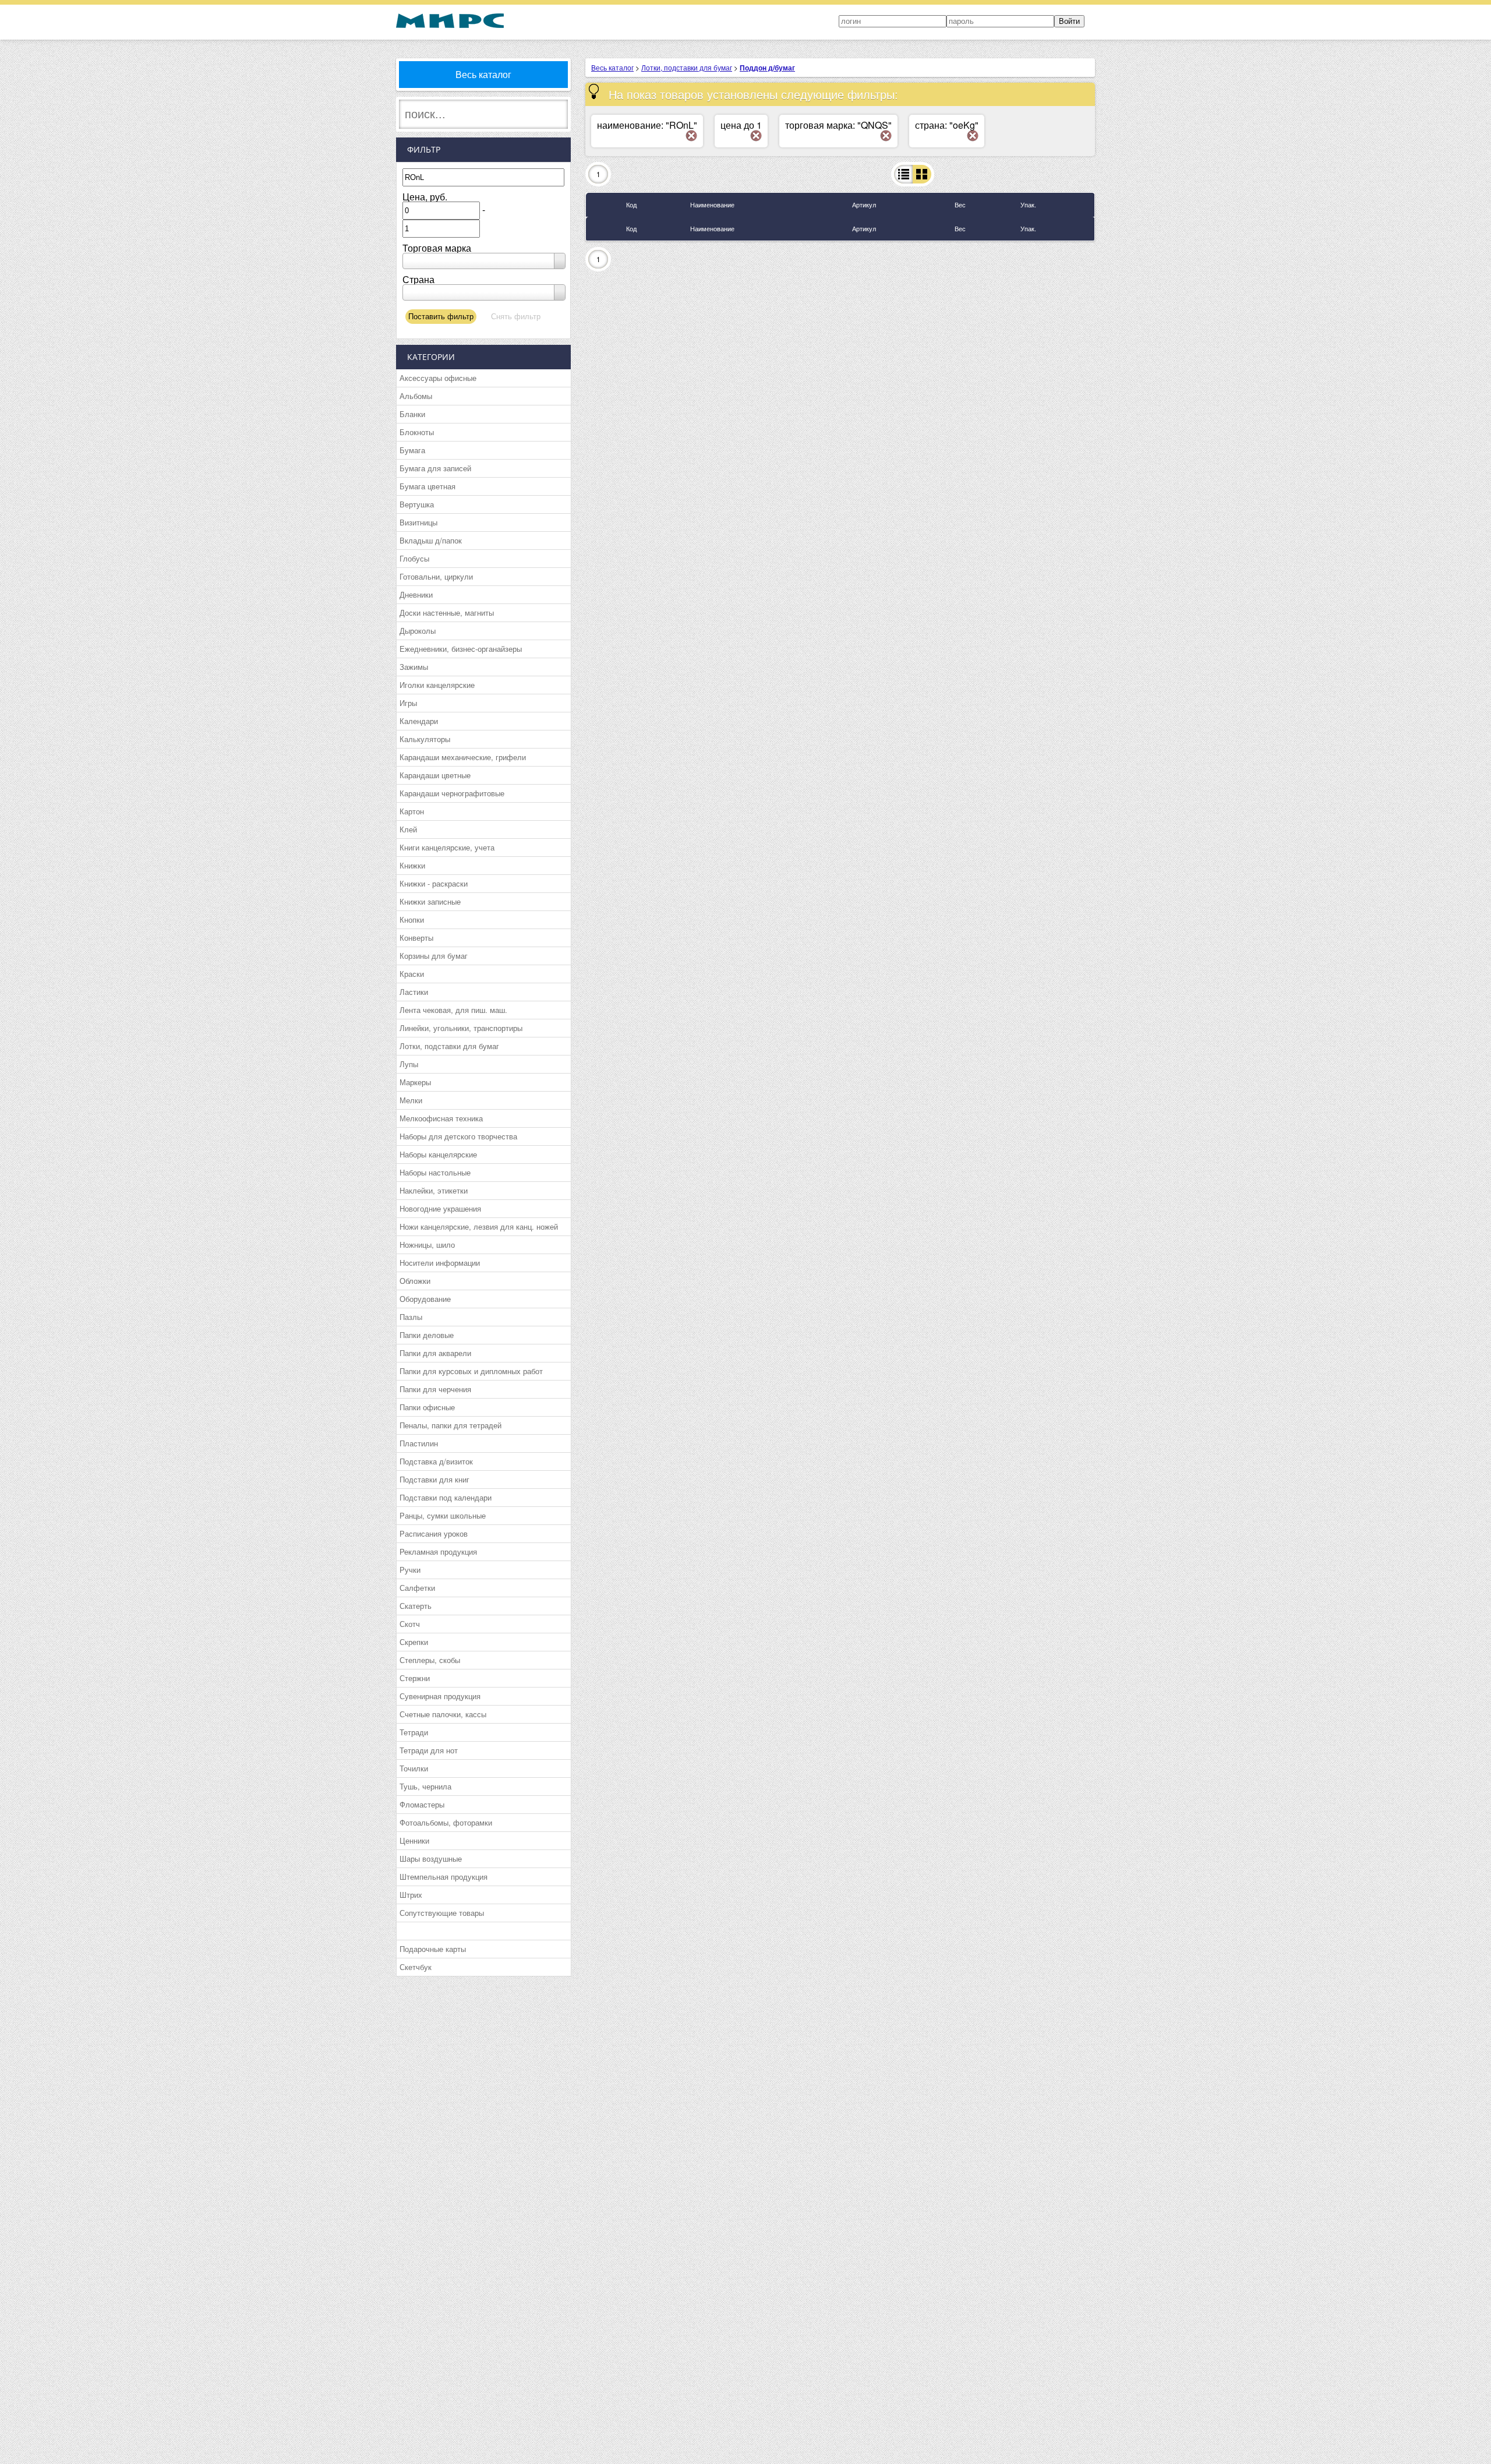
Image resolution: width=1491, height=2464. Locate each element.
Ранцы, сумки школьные (443, 1515)
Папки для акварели (435, 1353)
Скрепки (414, 1642)
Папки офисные (427, 1407)
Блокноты (417, 432)
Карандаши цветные (435, 775)
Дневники (416, 594)
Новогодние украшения (440, 1208)
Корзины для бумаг (434, 956)
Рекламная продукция (438, 1552)
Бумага (412, 450)
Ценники (414, 1840)
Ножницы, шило (427, 1245)
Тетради (414, 1732)
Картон (412, 811)
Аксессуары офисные (438, 378)
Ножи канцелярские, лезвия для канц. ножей (479, 1226)
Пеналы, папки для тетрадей (451, 1425)
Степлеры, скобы (430, 1660)
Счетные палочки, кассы (443, 1714)
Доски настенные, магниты (447, 613)
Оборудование (425, 1299)
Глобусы (414, 558)
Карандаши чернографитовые (452, 793)
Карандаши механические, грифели (463, 757)
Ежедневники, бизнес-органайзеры (461, 649)
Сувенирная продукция (440, 1696)
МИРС (450, 21)
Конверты (416, 938)
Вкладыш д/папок (431, 540)
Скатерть (416, 1606)
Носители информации (440, 1263)
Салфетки (417, 1588)
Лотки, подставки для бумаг (449, 1046)
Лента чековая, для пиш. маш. (453, 1010)
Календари (419, 721)
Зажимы (414, 667)
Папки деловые (427, 1335)
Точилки (414, 1768)
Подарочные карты (433, 1949)
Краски (412, 974)
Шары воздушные (431, 1858)
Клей (408, 829)
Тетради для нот (429, 1750)
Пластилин (419, 1443)
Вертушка (417, 504)
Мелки (411, 1100)
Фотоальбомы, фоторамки (446, 1822)
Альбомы (416, 396)
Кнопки (412, 919)
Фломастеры (422, 1804)
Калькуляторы (425, 739)
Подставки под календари (446, 1497)
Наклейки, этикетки (434, 1190)
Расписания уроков (434, 1533)
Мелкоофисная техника (441, 1118)
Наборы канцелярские (438, 1154)
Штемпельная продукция (444, 1877)
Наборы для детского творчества (458, 1136)
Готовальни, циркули (436, 576)
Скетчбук (416, 1967)
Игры (408, 703)
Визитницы (418, 522)
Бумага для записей (435, 468)
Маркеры (415, 1082)
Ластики (414, 992)
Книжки (412, 865)
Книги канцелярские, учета (447, 847)
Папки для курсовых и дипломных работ (471, 1371)
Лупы (409, 1064)
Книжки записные (430, 901)
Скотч (410, 1624)
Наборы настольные (435, 1172)
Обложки (415, 1281)
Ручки (410, 1570)
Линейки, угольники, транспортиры (461, 1028)
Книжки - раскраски (434, 883)
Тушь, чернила (425, 1786)
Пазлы (411, 1317)
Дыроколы (418, 631)
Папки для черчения (435, 1389)
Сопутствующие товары (442, 1913)
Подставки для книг (434, 1479)
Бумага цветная (427, 486)
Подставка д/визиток (436, 1461)
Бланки (412, 414)
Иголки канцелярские (437, 685)
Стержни (415, 1678)
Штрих (411, 1895)
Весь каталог (483, 74)
